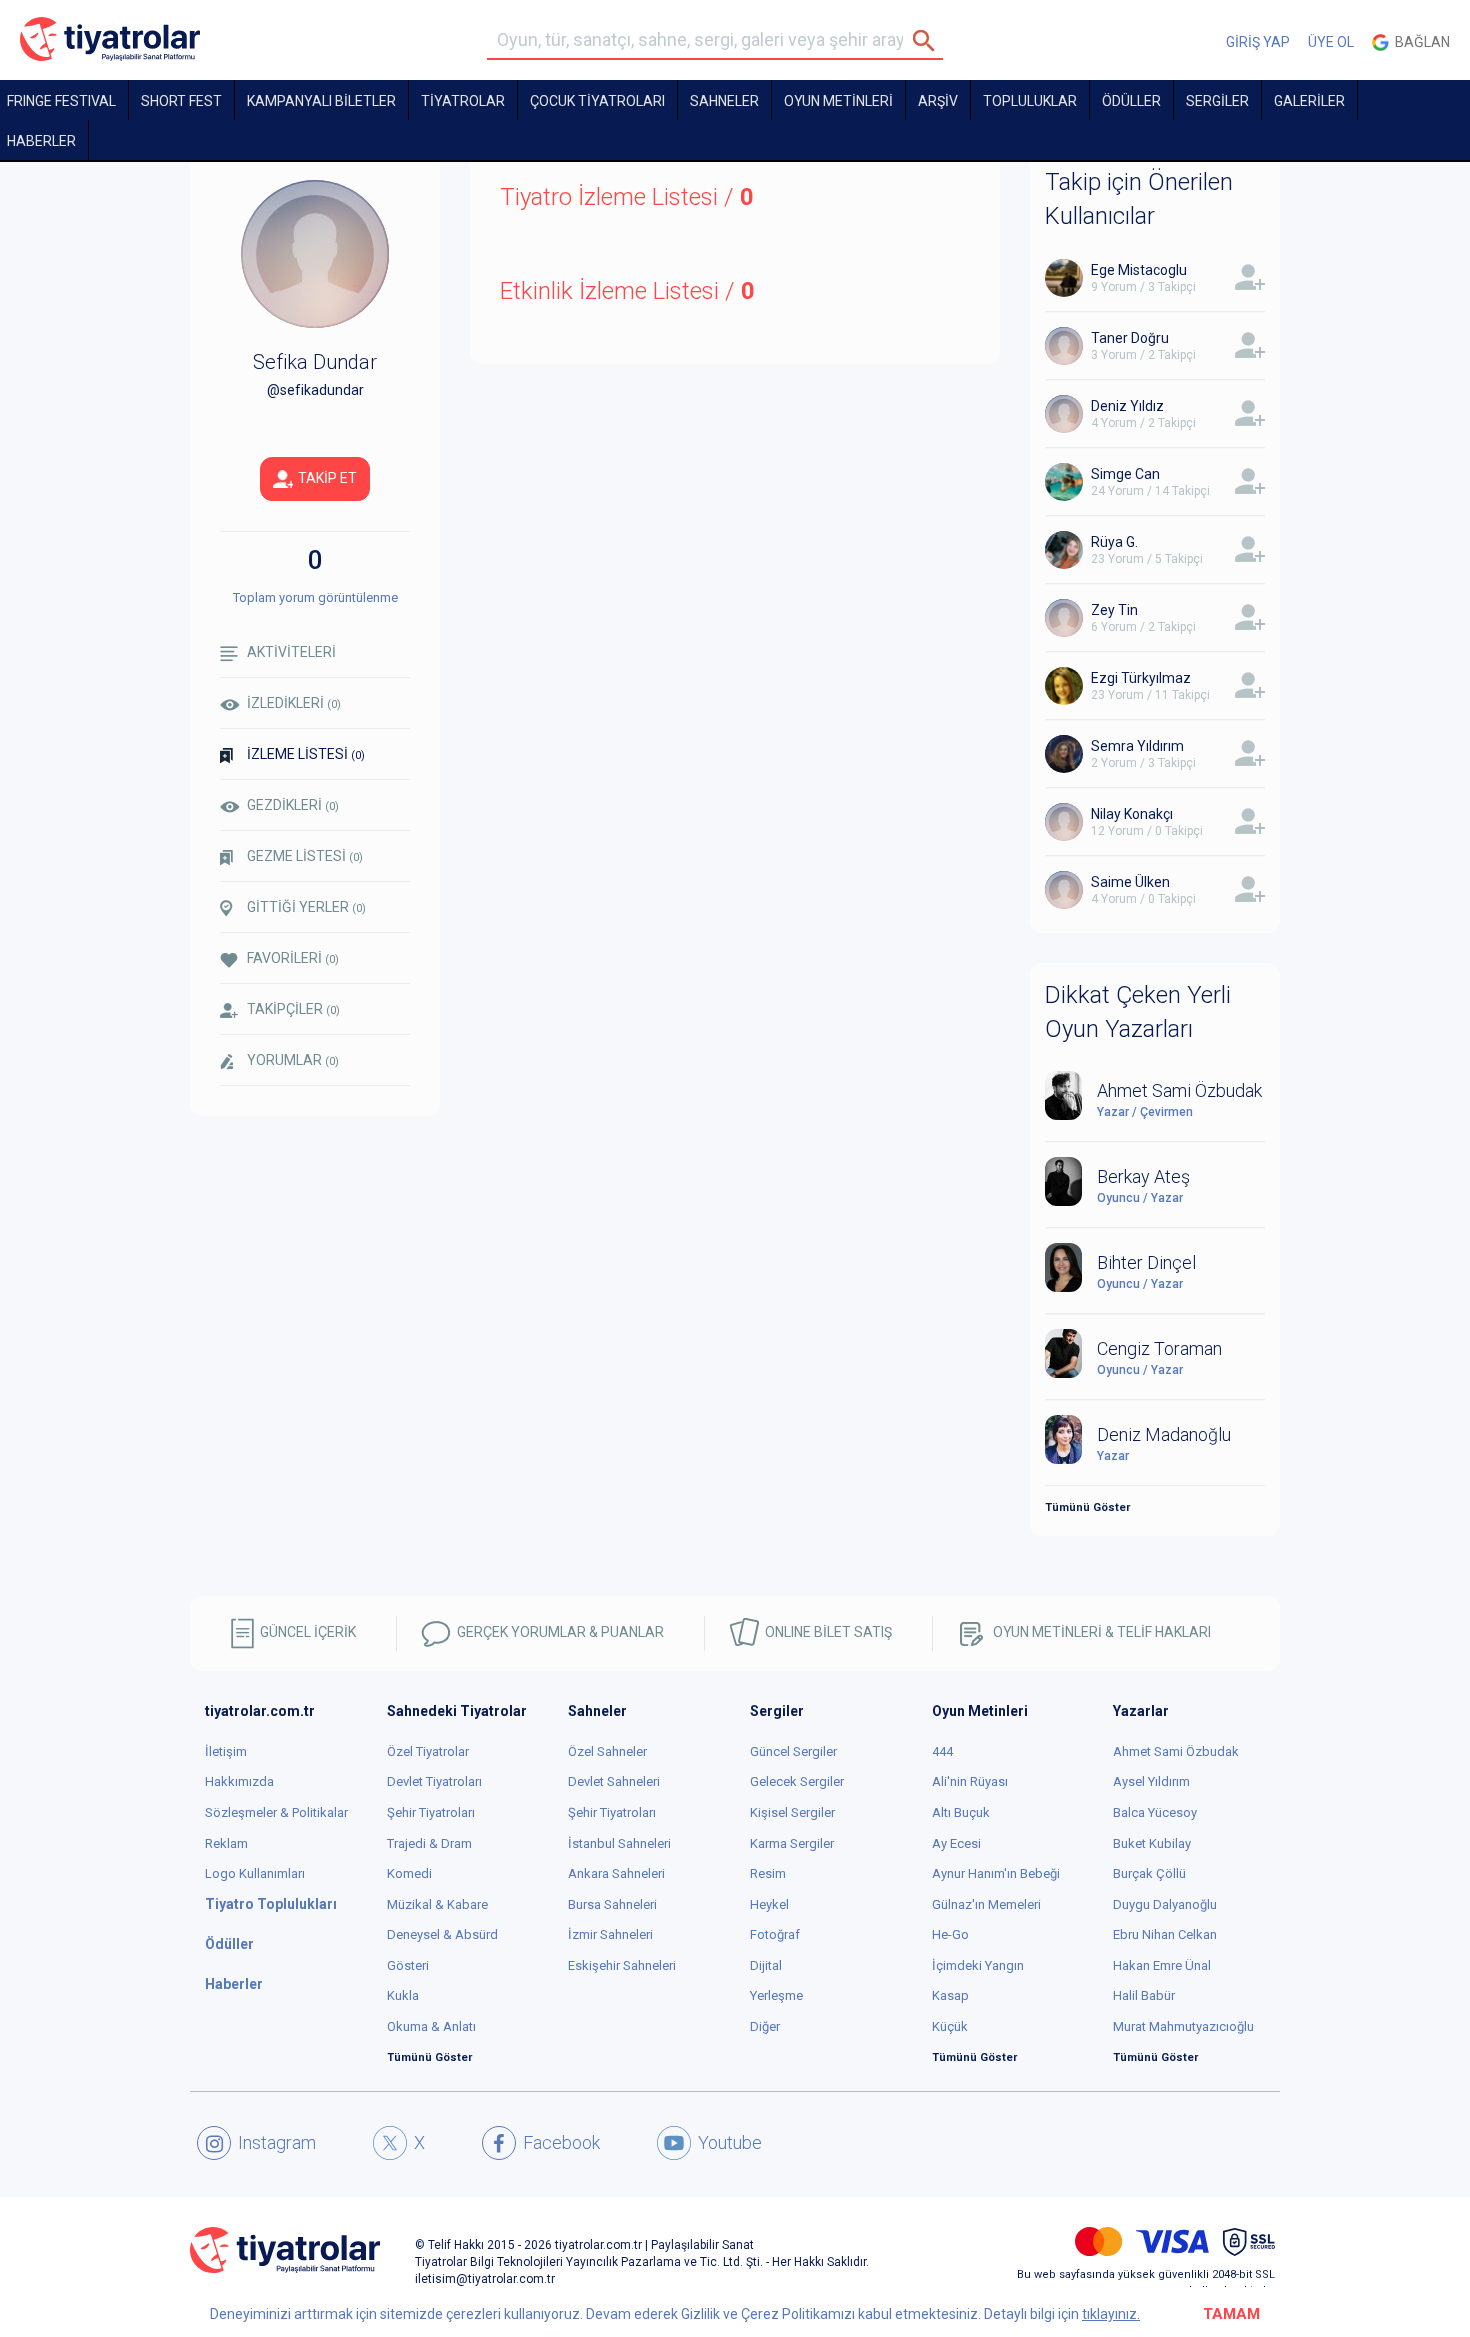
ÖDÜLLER (1131, 101)
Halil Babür (1144, 1995)
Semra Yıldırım (1137, 746)
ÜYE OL (1331, 42)
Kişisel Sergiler (792, 1812)
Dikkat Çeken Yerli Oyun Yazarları (1138, 1012)
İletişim (226, 1751)
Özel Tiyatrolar (428, 1751)
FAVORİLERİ (293, 958)
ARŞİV (938, 101)
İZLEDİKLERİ (294, 703)
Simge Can (1125, 474)
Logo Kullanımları (255, 1873)
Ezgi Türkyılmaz (1141, 678)
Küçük (950, 2026)
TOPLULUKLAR (1030, 101)
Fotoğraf (775, 1934)
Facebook (561, 2142)
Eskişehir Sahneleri (622, 1965)
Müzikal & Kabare (437, 1904)
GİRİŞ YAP (1258, 42)
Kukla (403, 1995)
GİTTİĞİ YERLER (306, 907)
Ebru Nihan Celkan (1165, 1934)
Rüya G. (1114, 542)
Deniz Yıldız (1127, 406)
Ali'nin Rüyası (970, 1781)
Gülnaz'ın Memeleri (986, 1904)
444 (942, 1751)
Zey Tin (1114, 610)
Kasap (950, 1995)
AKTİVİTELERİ (291, 652)
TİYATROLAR (463, 101)
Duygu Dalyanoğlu (1165, 1904)
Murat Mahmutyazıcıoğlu (1183, 2026)
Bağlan (1419, 42)
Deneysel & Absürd (442, 1934)
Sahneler (724, 101)
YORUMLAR (293, 1060)
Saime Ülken (1130, 882)
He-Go (950, 1934)
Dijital (766, 1965)
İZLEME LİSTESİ (306, 754)
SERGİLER (1217, 101)
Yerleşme (776, 1995)
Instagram (277, 2142)
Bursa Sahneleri (612, 1904)
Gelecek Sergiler (797, 1781)
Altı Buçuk (961, 1812)
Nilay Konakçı (1132, 814)
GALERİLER (1309, 101)
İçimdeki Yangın (978, 1965)
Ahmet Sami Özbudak (1176, 1751)
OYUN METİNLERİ (838, 101)
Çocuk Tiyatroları (597, 101)
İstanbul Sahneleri (619, 1843)
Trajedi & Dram (429, 1843)
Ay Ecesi (956, 1843)
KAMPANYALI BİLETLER (321, 101)
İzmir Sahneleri (610, 1934)
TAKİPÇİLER (293, 1009)
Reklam (226, 1843)
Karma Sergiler (792, 1843)
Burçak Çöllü (1149, 1873)
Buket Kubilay (1152, 1843)
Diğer (765, 2026)
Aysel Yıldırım (1151, 1781)
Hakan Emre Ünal (1162, 1965)
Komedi (409, 1873)
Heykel (769, 1904)
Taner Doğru (1130, 338)
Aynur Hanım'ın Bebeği (996, 1873)
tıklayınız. (1111, 2314)
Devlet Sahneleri (614, 1781)
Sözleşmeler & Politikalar (276, 1812)
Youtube (730, 2142)
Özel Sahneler (607, 1751)
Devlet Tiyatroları (434, 1781)
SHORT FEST (181, 101)
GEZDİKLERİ (293, 805)
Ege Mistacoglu (1139, 270)
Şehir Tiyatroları (431, 1812)
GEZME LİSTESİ (305, 856)
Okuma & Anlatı (431, 2026)
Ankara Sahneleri (616, 1873)
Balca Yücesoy (1155, 1812)
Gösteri (408, 1965)
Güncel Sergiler (793, 1751)
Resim (768, 1873)
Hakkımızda (239, 1781)
